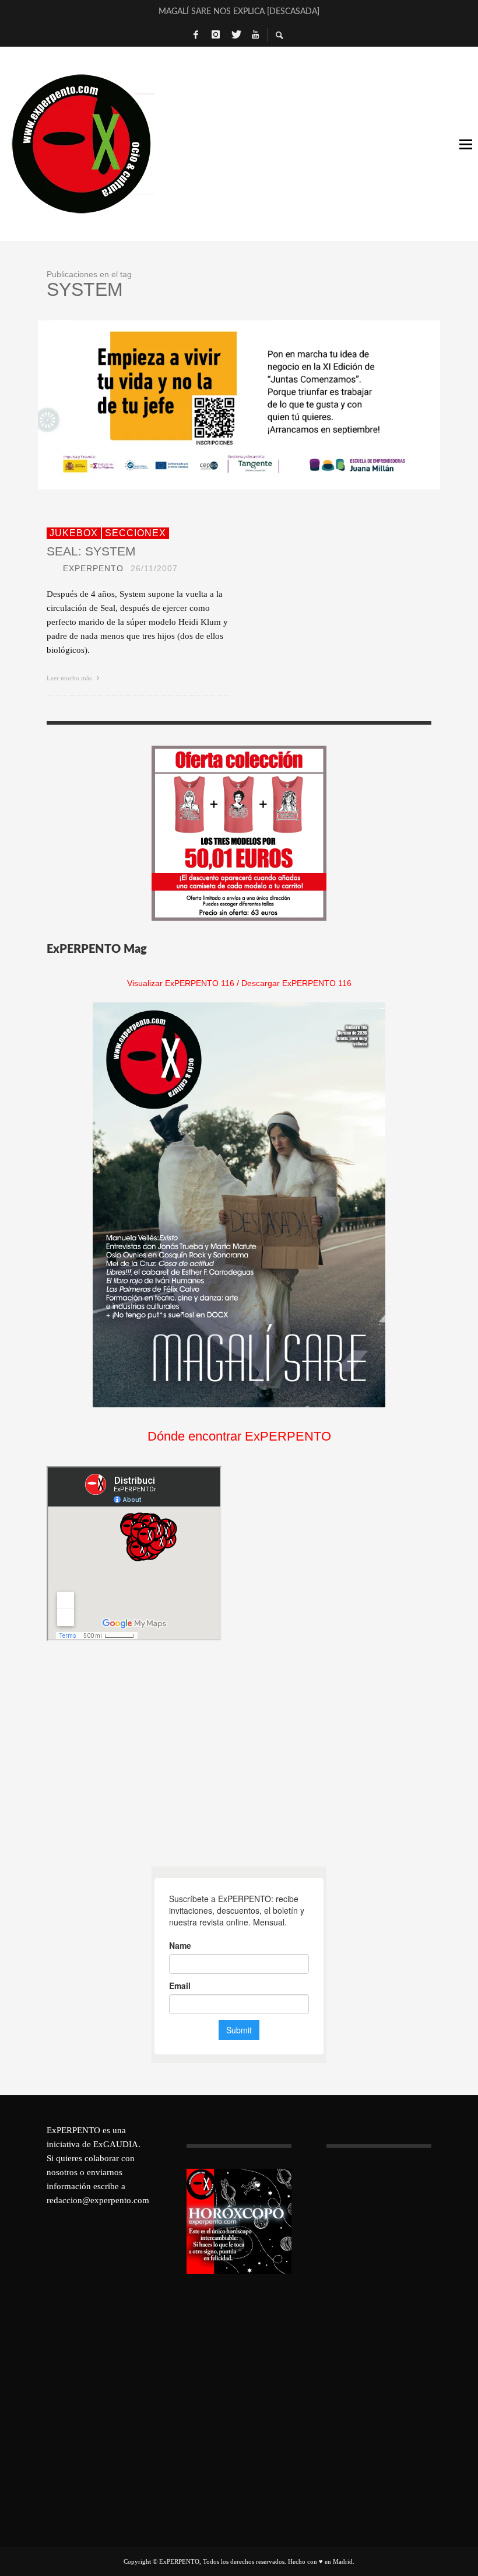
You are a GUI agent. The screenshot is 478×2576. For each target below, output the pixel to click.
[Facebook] (196, 35)
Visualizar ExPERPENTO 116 (181, 983)
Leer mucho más (70, 678)
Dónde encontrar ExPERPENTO (239, 1436)
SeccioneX (136, 533)
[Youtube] (255, 35)
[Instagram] (216, 35)
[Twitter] (236, 35)
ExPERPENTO (93, 568)
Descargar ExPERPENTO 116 (296, 983)
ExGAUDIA (116, 2144)
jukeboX (74, 533)
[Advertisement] (134, 1754)
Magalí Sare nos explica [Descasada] (239, 12)
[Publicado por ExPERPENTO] (51, 568)
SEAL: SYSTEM (91, 551)
